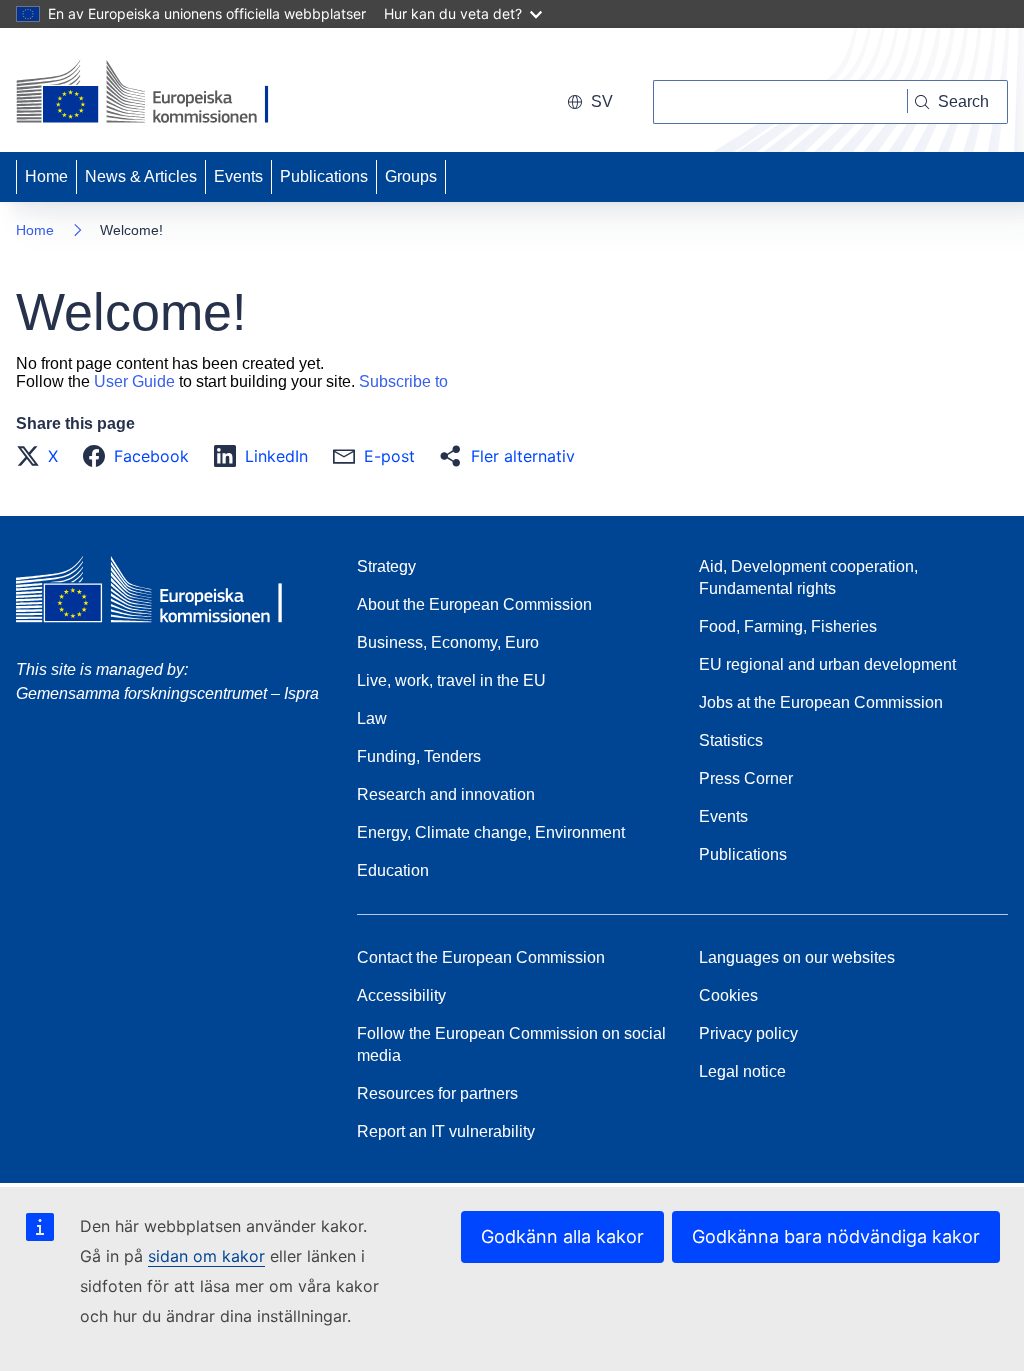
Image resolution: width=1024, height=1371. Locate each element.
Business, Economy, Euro (448, 642)
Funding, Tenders (419, 756)
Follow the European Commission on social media (511, 1044)
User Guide (134, 381)
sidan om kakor (206, 1256)
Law (372, 718)
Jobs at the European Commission (821, 702)
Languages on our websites (797, 957)
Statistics (731, 740)
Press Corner (746, 778)
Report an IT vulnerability (446, 1131)
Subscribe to (403, 381)
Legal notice (742, 1071)
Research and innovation (446, 794)
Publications (324, 176)
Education (393, 870)
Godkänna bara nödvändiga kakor (836, 1236)
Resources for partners (437, 1093)
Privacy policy (748, 1033)
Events (238, 176)
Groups (411, 176)
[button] (43, 456)
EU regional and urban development (827, 664)
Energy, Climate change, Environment (491, 832)
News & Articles (141, 176)
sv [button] (602, 101)
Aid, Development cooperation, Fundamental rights (808, 577)
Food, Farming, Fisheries (788, 626)
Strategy (386, 566)
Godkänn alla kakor (562, 1236)
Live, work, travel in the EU (451, 680)
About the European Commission (474, 604)
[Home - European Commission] (153, 94)
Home (46, 176)
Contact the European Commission (481, 957)
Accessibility (401, 995)
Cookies (728, 995)
